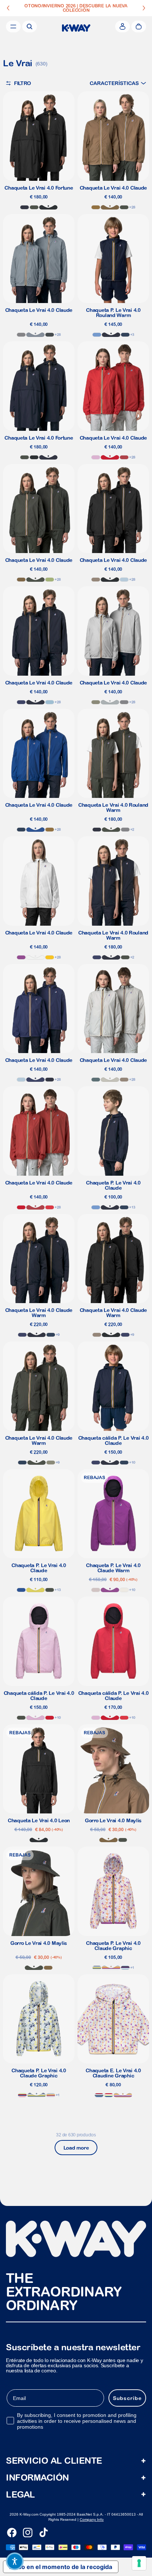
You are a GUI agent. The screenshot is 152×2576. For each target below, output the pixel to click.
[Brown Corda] (110, 207)
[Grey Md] (35, 335)
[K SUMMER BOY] (125, 1968)
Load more (76, 2148)
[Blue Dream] (50, 702)
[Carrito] (139, 27)
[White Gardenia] (124, 1590)
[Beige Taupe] (96, 580)
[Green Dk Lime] (50, 580)
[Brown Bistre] (96, 207)
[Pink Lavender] (96, 457)
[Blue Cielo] (97, 335)
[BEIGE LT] (110, 1080)
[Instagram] (28, 2533)
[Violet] (21, 957)
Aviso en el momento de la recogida (61, 2567)
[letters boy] (97, 1968)
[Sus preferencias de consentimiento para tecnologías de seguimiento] (139, 2563)
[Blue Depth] (25, 207)
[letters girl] (111, 1968)
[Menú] (13, 27)
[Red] (110, 457)
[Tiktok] (44, 2533)
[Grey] (110, 702)
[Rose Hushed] (96, 1590)
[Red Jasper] (124, 457)
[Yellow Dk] (50, 957)
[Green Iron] (96, 1080)
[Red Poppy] (50, 1207)
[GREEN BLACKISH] (34, 207)
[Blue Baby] (124, 580)
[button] (118, 83)
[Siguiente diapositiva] (144, 8)
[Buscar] (30, 27)
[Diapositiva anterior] (8, 8)
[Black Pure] (48, 207)
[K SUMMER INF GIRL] (109, 2095)
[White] (35, 957)
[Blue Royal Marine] (35, 830)
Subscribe (127, 2398)
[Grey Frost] (21, 335)
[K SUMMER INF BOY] (99, 2095)
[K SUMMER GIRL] (22, 2095)
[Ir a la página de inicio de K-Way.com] (76, 28)
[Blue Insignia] (125, 335)
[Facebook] (12, 2533)
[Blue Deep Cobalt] (21, 702)
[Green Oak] (96, 702)
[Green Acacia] (35, 1590)
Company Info (92, 2519)
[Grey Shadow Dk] (50, 335)
